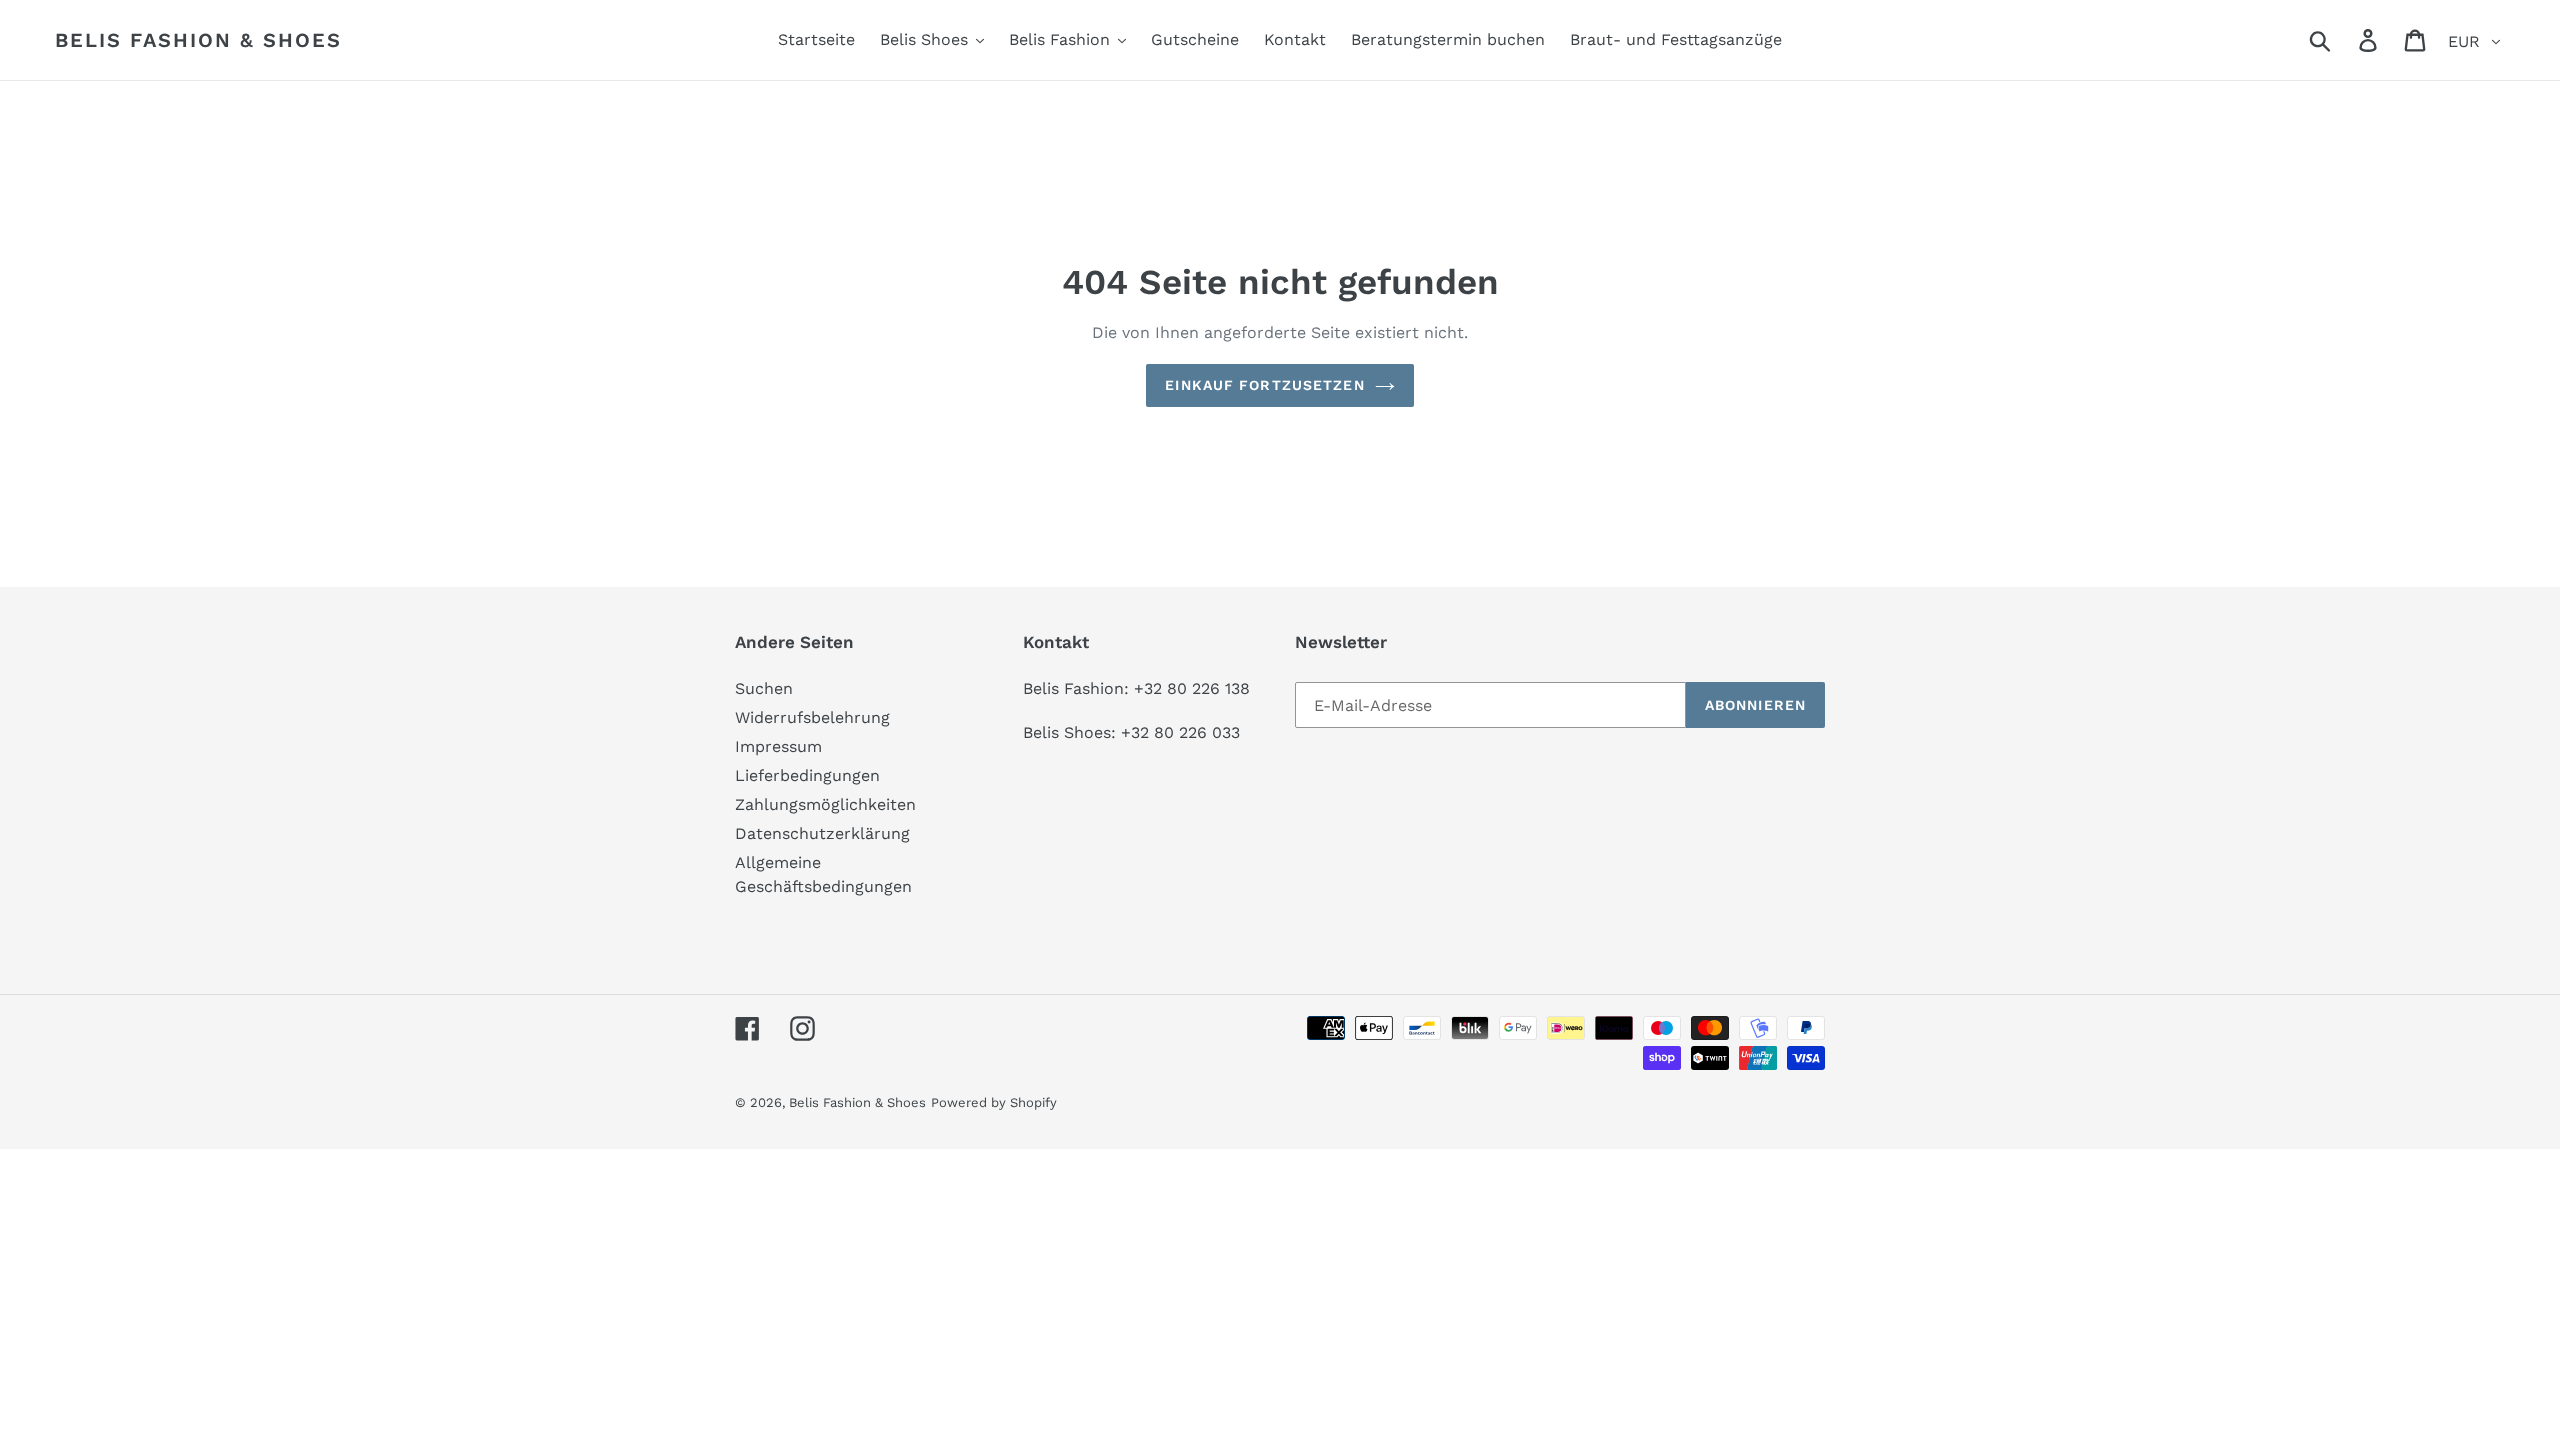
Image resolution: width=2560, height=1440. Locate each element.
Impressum (778, 746)
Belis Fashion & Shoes (198, 40)
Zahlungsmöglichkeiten (825, 804)
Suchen (764, 688)
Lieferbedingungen (807, 775)
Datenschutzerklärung (822, 833)
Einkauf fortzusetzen (1264, 385)
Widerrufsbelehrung (812, 717)
